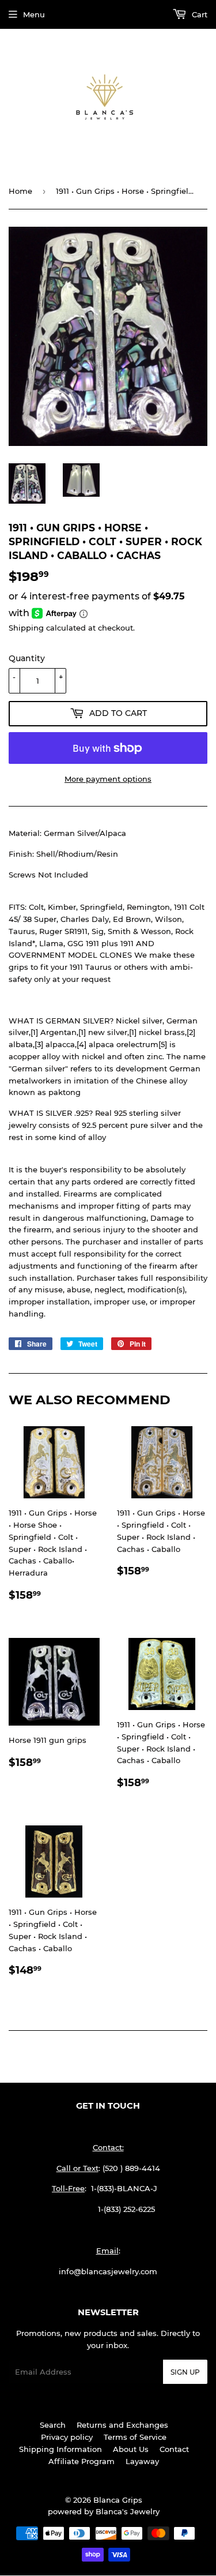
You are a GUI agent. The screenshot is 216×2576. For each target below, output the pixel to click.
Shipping (26, 628)
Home (20, 191)
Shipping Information (60, 2449)
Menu (34, 14)
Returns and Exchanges (122, 2425)
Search (53, 2425)
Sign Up (185, 2372)
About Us (131, 2449)
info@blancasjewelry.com (108, 2271)
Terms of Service (135, 2437)
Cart (198, 14)
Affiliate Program (82, 2461)
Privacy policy (67, 2437)
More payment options (108, 779)
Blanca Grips (118, 2500)
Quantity (27, 658)
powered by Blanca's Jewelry (104, 2511)
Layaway (142, 2461)
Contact (174, 2449)
